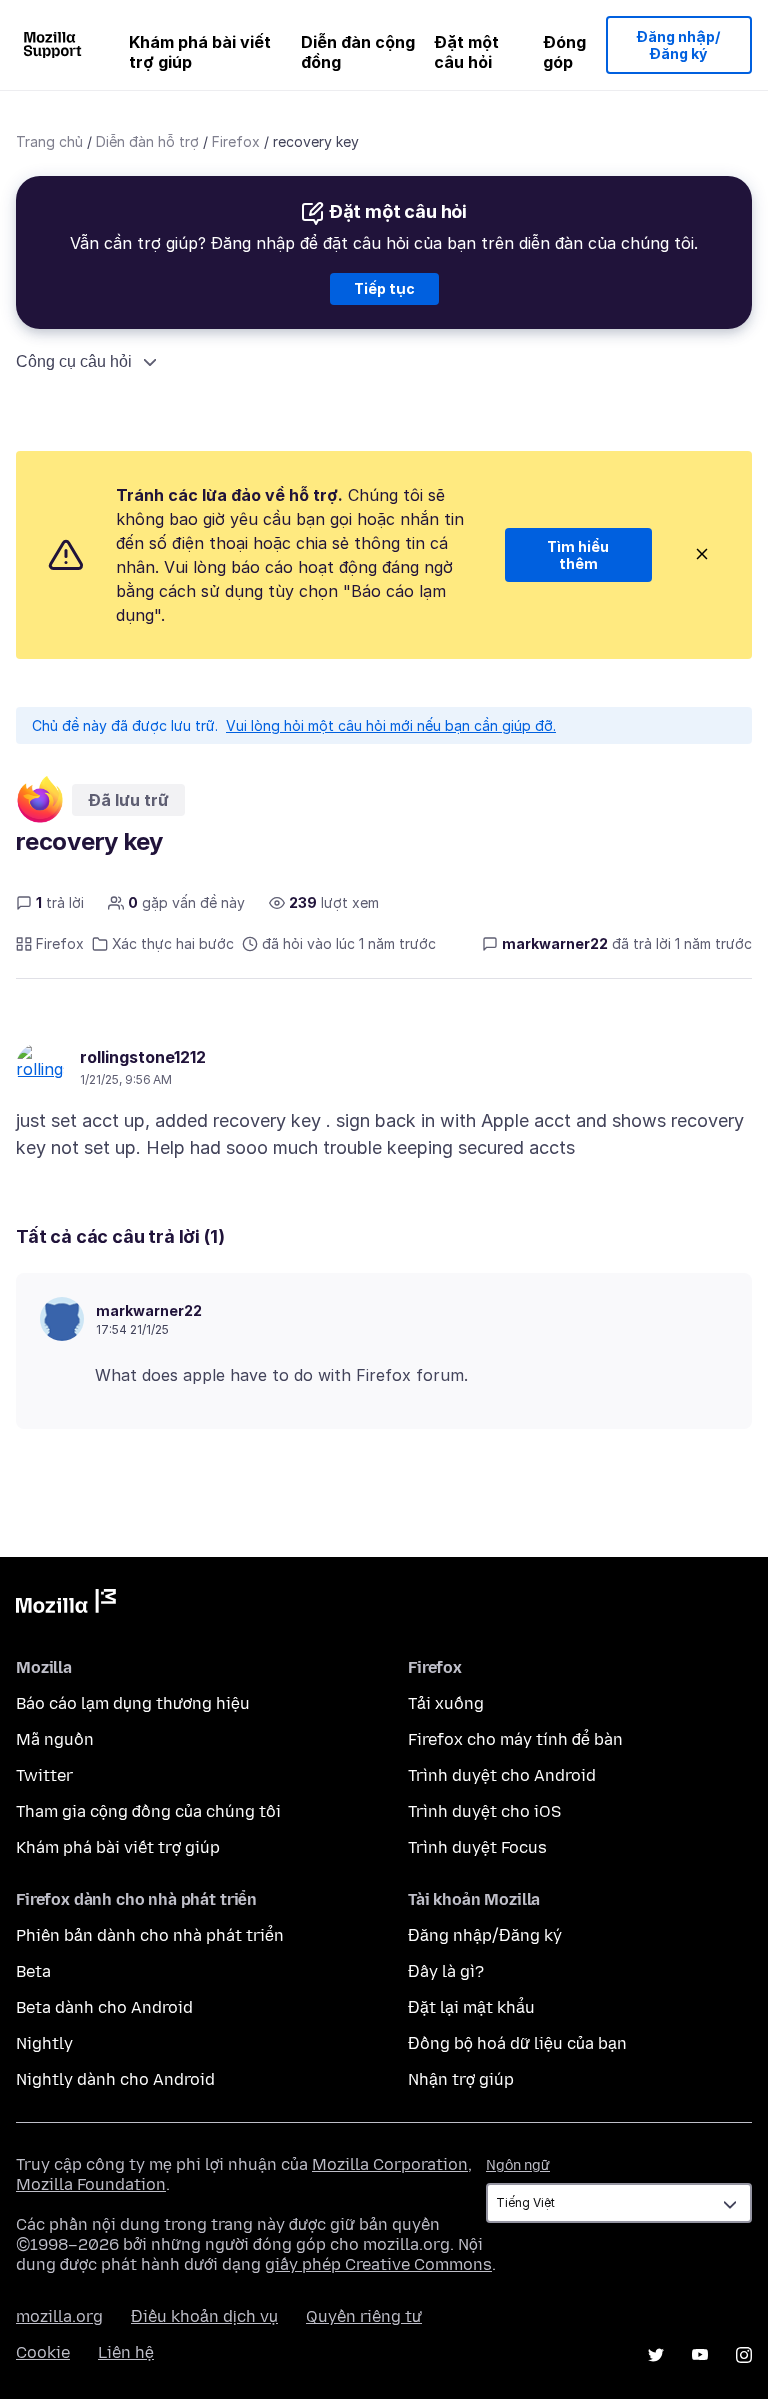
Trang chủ (49, 141)
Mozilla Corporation (390, 2164)
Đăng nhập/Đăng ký (678, 45)
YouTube (700, 2355)
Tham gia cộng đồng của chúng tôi (148, 1811)
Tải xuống (446, 1703)
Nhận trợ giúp (461, 2079)
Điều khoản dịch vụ (204, 2316)
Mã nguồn (55, 1739)
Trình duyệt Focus (477, 1847)
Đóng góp (564, 52)
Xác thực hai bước (173, 943)
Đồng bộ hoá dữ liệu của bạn (517, 2043)
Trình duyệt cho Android (502, 1775)
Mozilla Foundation (91, 2184)
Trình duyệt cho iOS (484, 1811)
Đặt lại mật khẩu (471, 2007)
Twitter (44, 1775)
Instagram (744, 2355)
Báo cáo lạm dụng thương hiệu (133, 1703)
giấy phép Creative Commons (378, 2264)
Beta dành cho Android (104, 2007)
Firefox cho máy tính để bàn (515, 1739)
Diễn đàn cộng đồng (358, 52)
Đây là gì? (446, 1971)
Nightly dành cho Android (115, 2079)
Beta (33, 1971)
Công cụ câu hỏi (74, 361)
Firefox (236, 141)
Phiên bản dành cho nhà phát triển (150, 1935)
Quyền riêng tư (364, 2316)
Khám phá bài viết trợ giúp (200, 52)
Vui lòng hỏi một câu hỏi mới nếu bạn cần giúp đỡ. (391, 725)
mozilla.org (59, 2316)
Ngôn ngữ (518, 2165)
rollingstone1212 (143, 1057)
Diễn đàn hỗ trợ (147, 141)
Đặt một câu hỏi (466, 52)
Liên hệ (126, 2352)
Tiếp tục (384, 288)
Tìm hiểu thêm (578, 555)
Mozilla (66, 1605)
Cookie (43, 2352)
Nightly (44, 2043)
